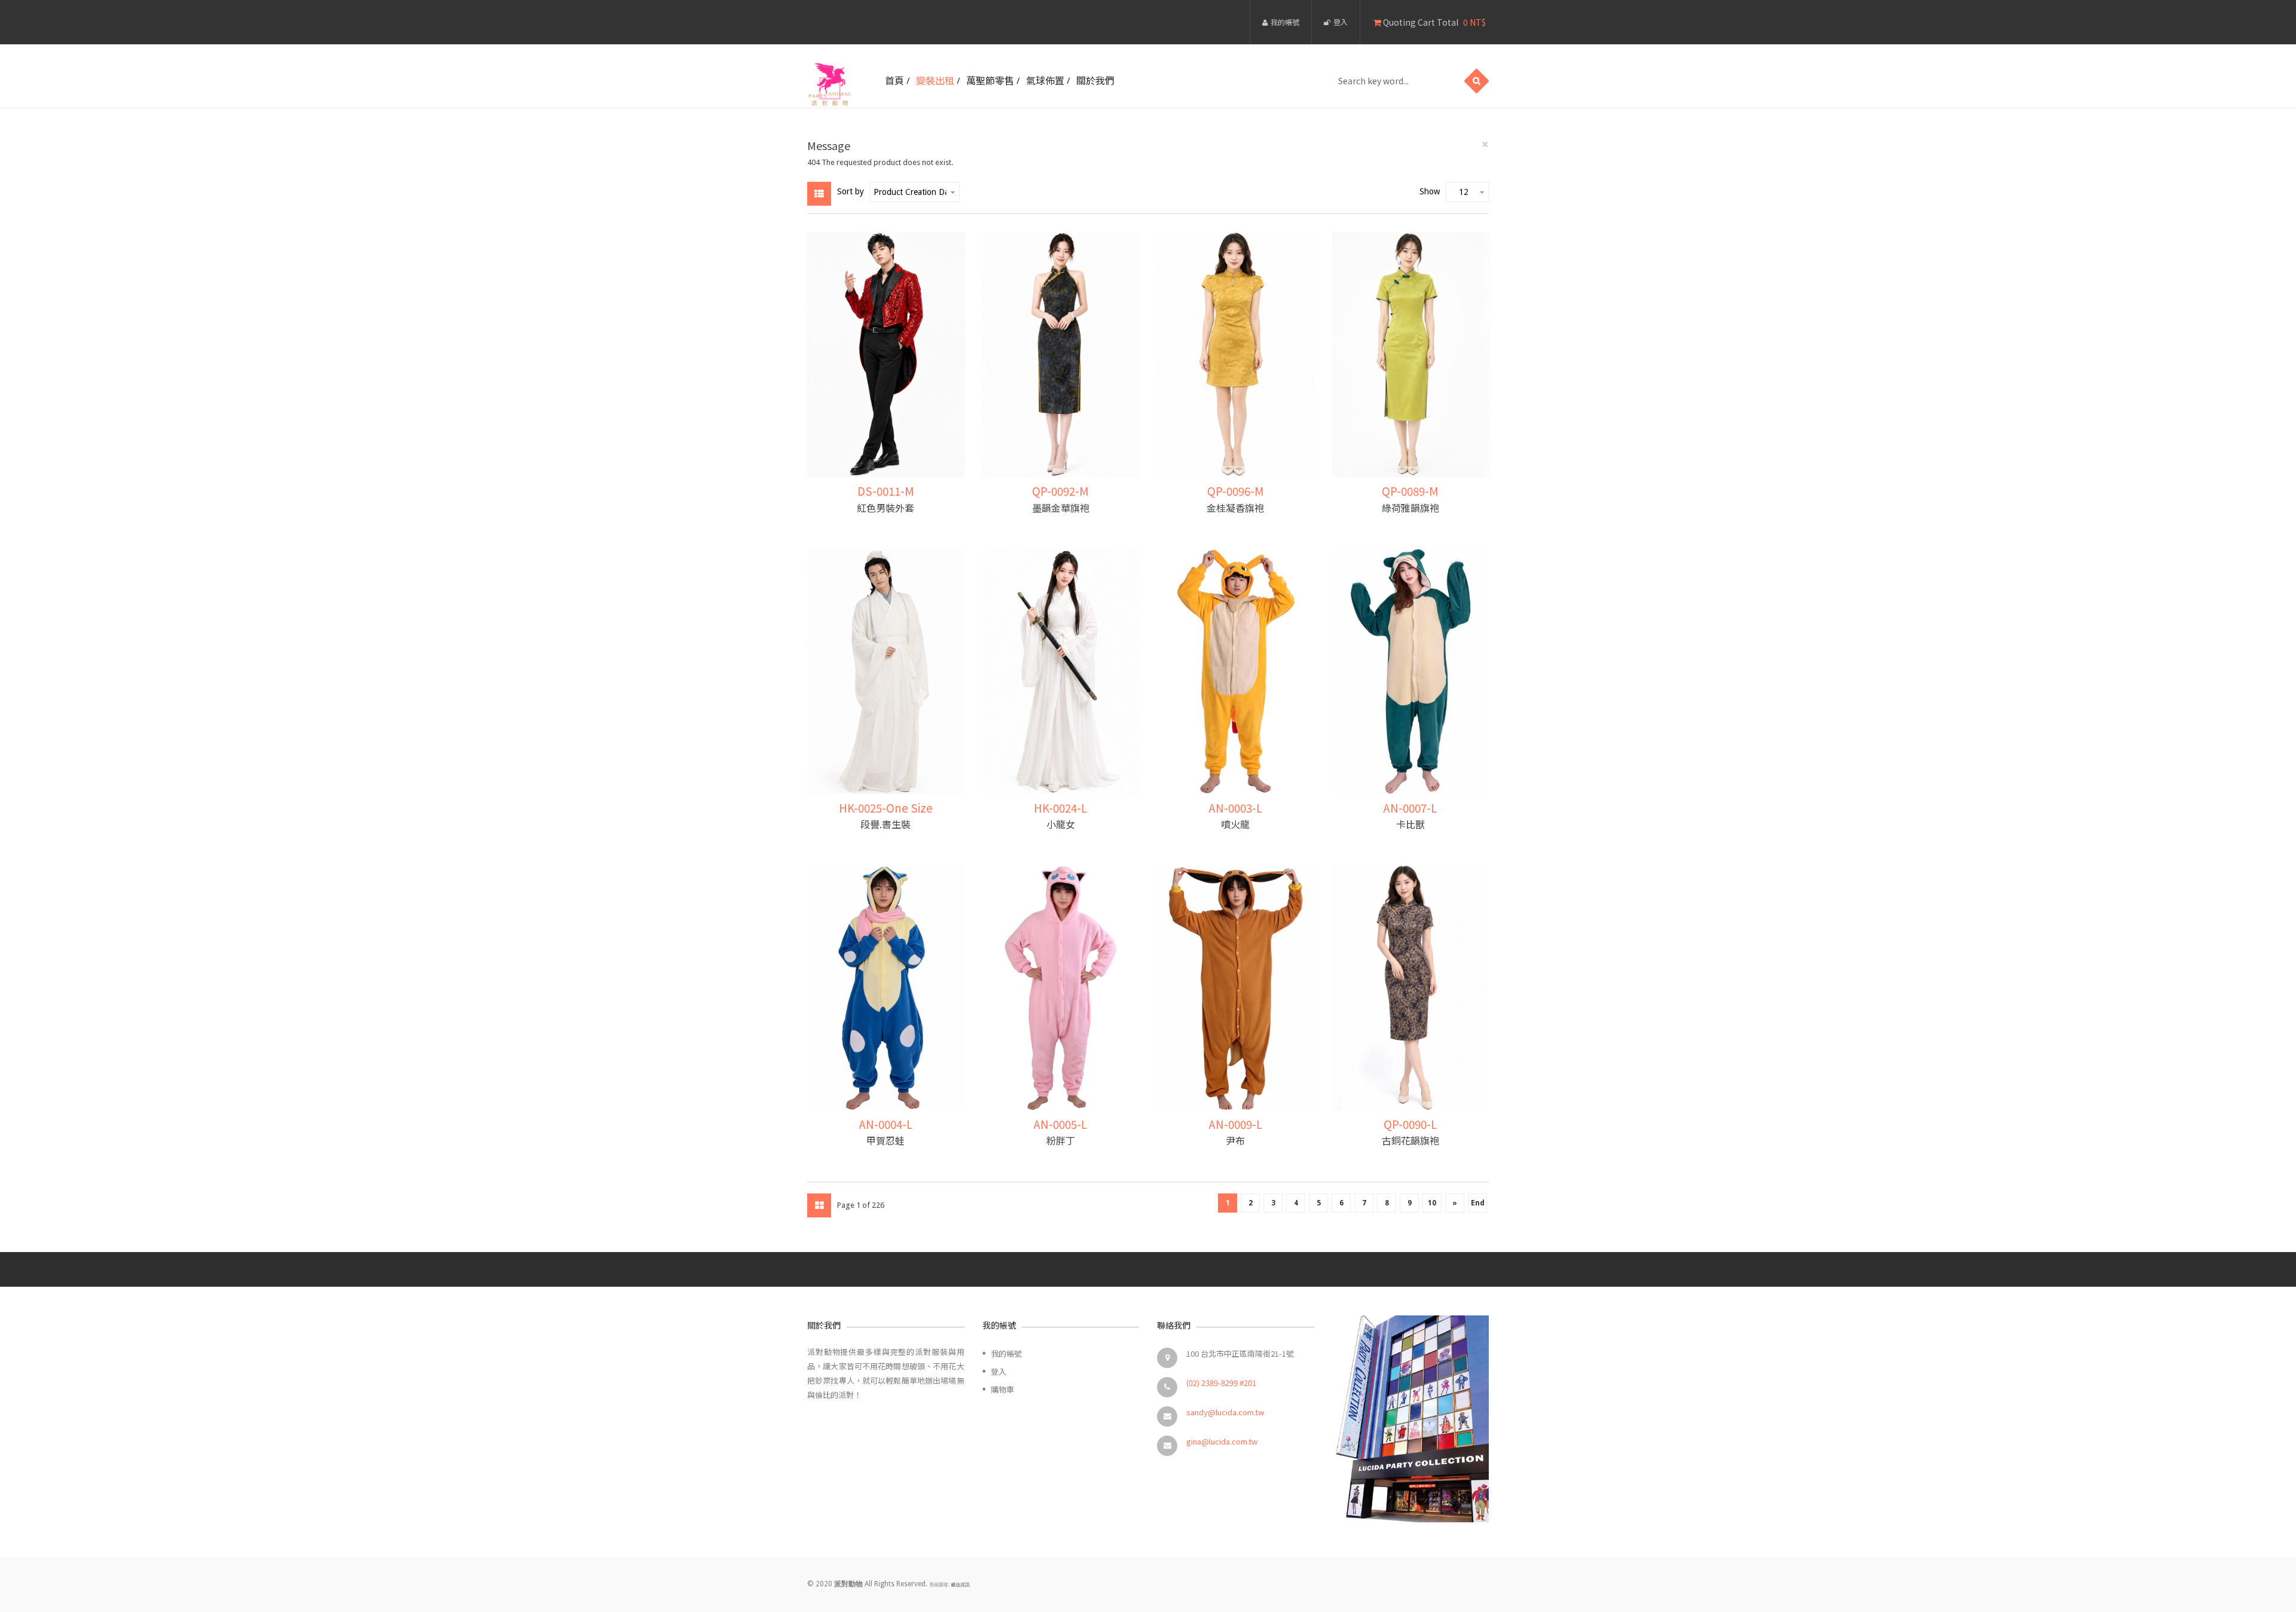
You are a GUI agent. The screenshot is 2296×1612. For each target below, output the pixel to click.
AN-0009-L (1236, 1124)
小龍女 (1061, 824)
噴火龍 (1235, 824)
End (1478, 1203)
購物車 (1002, 1389)
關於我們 (1095, 80)
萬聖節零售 (990, 80)
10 (1432, 1203)
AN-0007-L (1410, 807)
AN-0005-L (1060, 1124)
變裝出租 (935, 80)
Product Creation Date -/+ (910, 192)
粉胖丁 (1061, 1140)
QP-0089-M (1410, 491)
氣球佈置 (1045, 80)
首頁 (894, 80)
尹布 (1235, 1140)
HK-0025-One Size (886, 807)
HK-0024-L (1060, 807)
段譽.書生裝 (886, 824)
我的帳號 (1285, 22)
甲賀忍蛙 (886, 1140)
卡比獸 (1410, 824)
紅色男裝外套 (886, 508)
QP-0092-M (1060, 491)
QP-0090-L (1410, 1124)
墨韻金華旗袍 (1061, 508)
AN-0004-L (886, 1124)
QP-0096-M (1236, 491)
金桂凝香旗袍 (1235, 508)
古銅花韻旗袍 (1410, 1140)
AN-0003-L (1236, 807)
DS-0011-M (886, 491)
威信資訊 (960, 1585)
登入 (1341, 22)
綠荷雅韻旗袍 (1410, 508)
